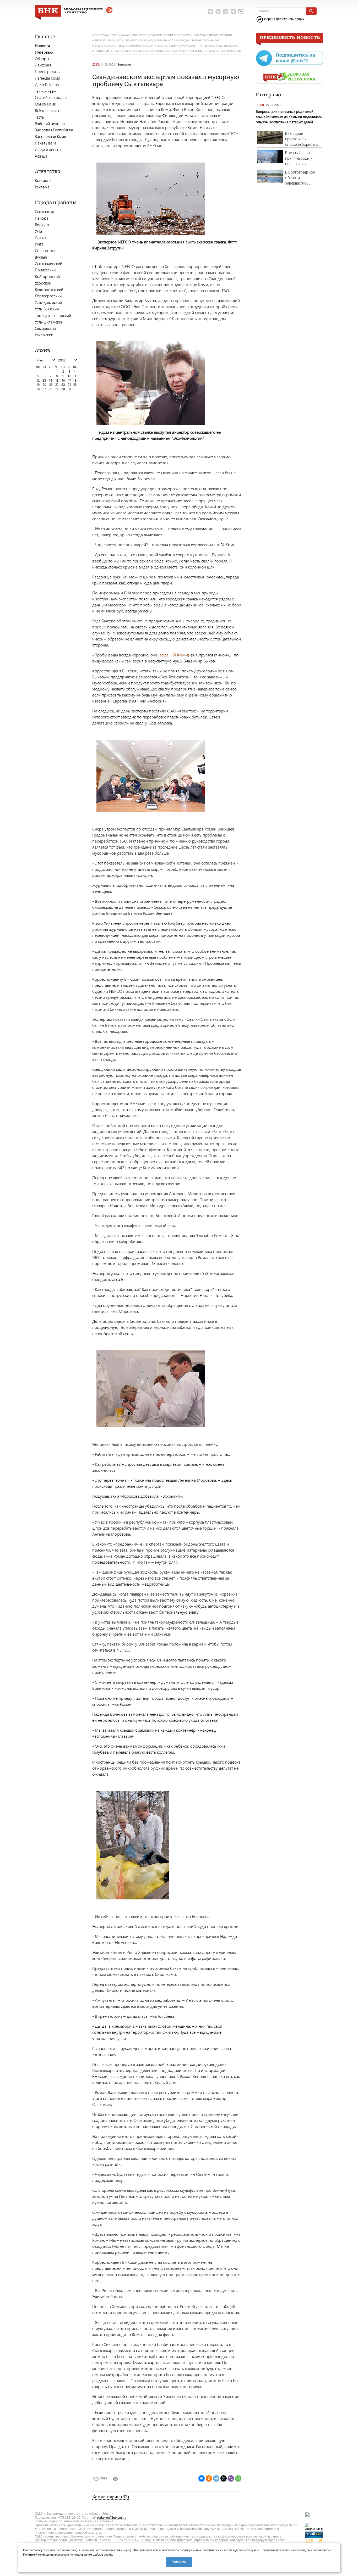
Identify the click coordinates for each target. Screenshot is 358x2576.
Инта (39, 244)
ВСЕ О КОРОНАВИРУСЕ (135, 46)
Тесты (40, 117)
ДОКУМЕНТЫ (159, 40)
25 (75, 385)
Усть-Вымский (47, 309)
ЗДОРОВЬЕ (156, 51)
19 (38, 385)
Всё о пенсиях (47, 110)
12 (38, 380)
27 (44, 389)
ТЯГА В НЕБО (207, 46)
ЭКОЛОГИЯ (158, 35)
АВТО (119, 40)
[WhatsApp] (238, 2479)
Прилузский (45, 270)
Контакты (43, 180)
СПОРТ (185, 35)
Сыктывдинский (48, 264)
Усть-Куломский (48, 302)
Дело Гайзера (47, 85)
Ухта (39, 231)
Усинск (41, 237)
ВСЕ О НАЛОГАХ (105, 46)
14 (51, 380)
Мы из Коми (45, 104)
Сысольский (45, 328)
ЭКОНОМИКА (121, 35)
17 (70, 380)
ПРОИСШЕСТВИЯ (220, 35)
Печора (42, 218)
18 (75, 380)
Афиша (41, 156)
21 (51, 385)
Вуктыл (41, 257)
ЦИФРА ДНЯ (187, 46)
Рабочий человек (50, 124)
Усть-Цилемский (49, 322)
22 (57, 385)
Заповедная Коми (50, 136)
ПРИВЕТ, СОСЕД (137, 40)
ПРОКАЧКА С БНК (165, 46)
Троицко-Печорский (53, 315)
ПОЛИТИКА (102, 35)
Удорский (43, 283)
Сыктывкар (45, 211)
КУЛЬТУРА (199, 35)
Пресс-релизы (48, 71)
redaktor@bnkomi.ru (112, 2518)
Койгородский (47, 276)
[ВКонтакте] (202, 2479)
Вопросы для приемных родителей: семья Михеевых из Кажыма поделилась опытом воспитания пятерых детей (289, 117)
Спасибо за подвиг (51, 97)
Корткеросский (48, 296)
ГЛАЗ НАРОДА (180, 40)
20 (44, 385)
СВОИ (171, 51)
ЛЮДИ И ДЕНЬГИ (106, 51)
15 (57, 380)
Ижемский (44, 335)
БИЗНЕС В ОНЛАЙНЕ (206, 40)
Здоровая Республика (54, 130)
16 (63, 380)
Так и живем (46, 91)
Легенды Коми (47, 78)
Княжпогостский (49, 289)
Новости (42, 46)
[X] (224, 2479)
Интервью (44, 52)
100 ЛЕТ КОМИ (228, 46)
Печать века (46, 143)
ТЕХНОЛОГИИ (104, 40)
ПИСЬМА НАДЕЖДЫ (133, 51)
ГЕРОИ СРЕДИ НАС (228, 51)
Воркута (42, 225)
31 (70, 389)
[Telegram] (216, 2479)
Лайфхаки (44, 65)
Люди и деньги (48, 149)
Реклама (42, 187)
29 (57, 389)
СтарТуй (183, 51)
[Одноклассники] (209, 2479)
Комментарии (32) (111, 2497)
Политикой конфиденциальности (45, 2555)
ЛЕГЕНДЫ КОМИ (202, 51)
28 (51, 389)
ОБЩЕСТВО (140, 35)
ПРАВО (173, 35)
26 (38, 389)
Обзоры (42, 59)
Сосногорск (45, 250)
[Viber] (231, 2479)
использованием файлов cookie (91, 2555)
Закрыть (179, 2562)
